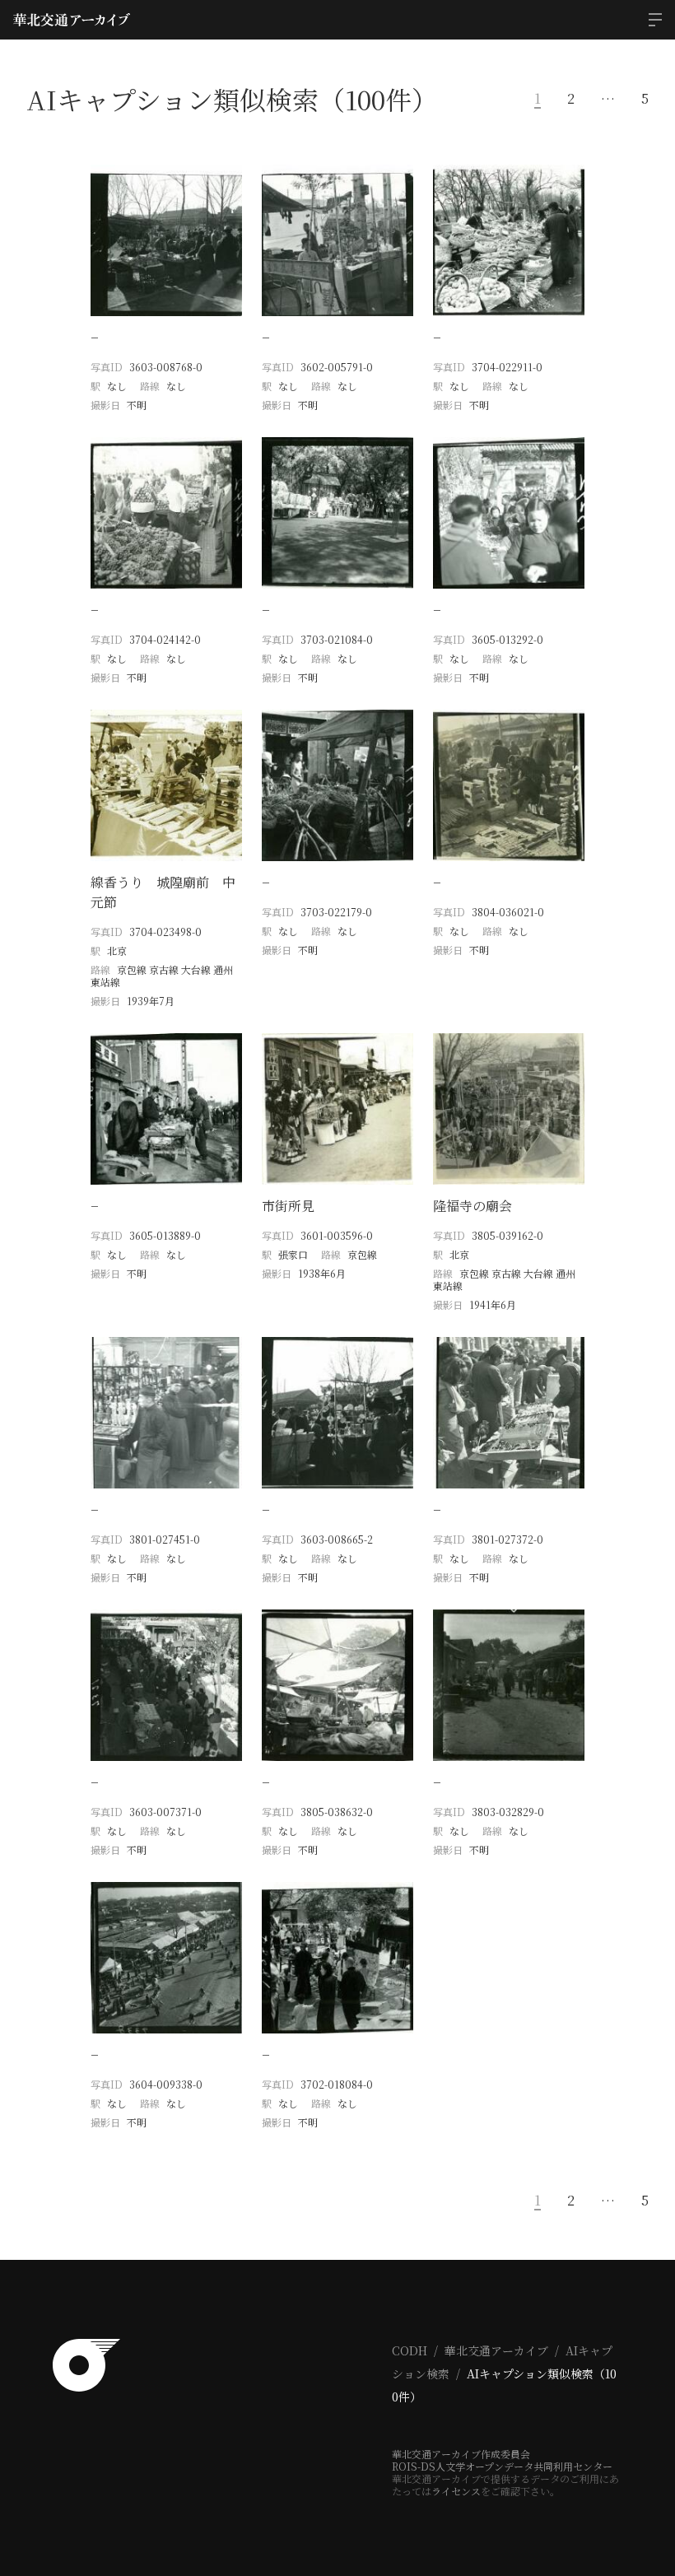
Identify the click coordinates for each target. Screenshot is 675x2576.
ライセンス (456, 2491)
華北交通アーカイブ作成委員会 (461, 2454)
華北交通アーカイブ (496, 2350)
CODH (410, 2350)
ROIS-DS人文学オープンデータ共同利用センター (502, 2466)
